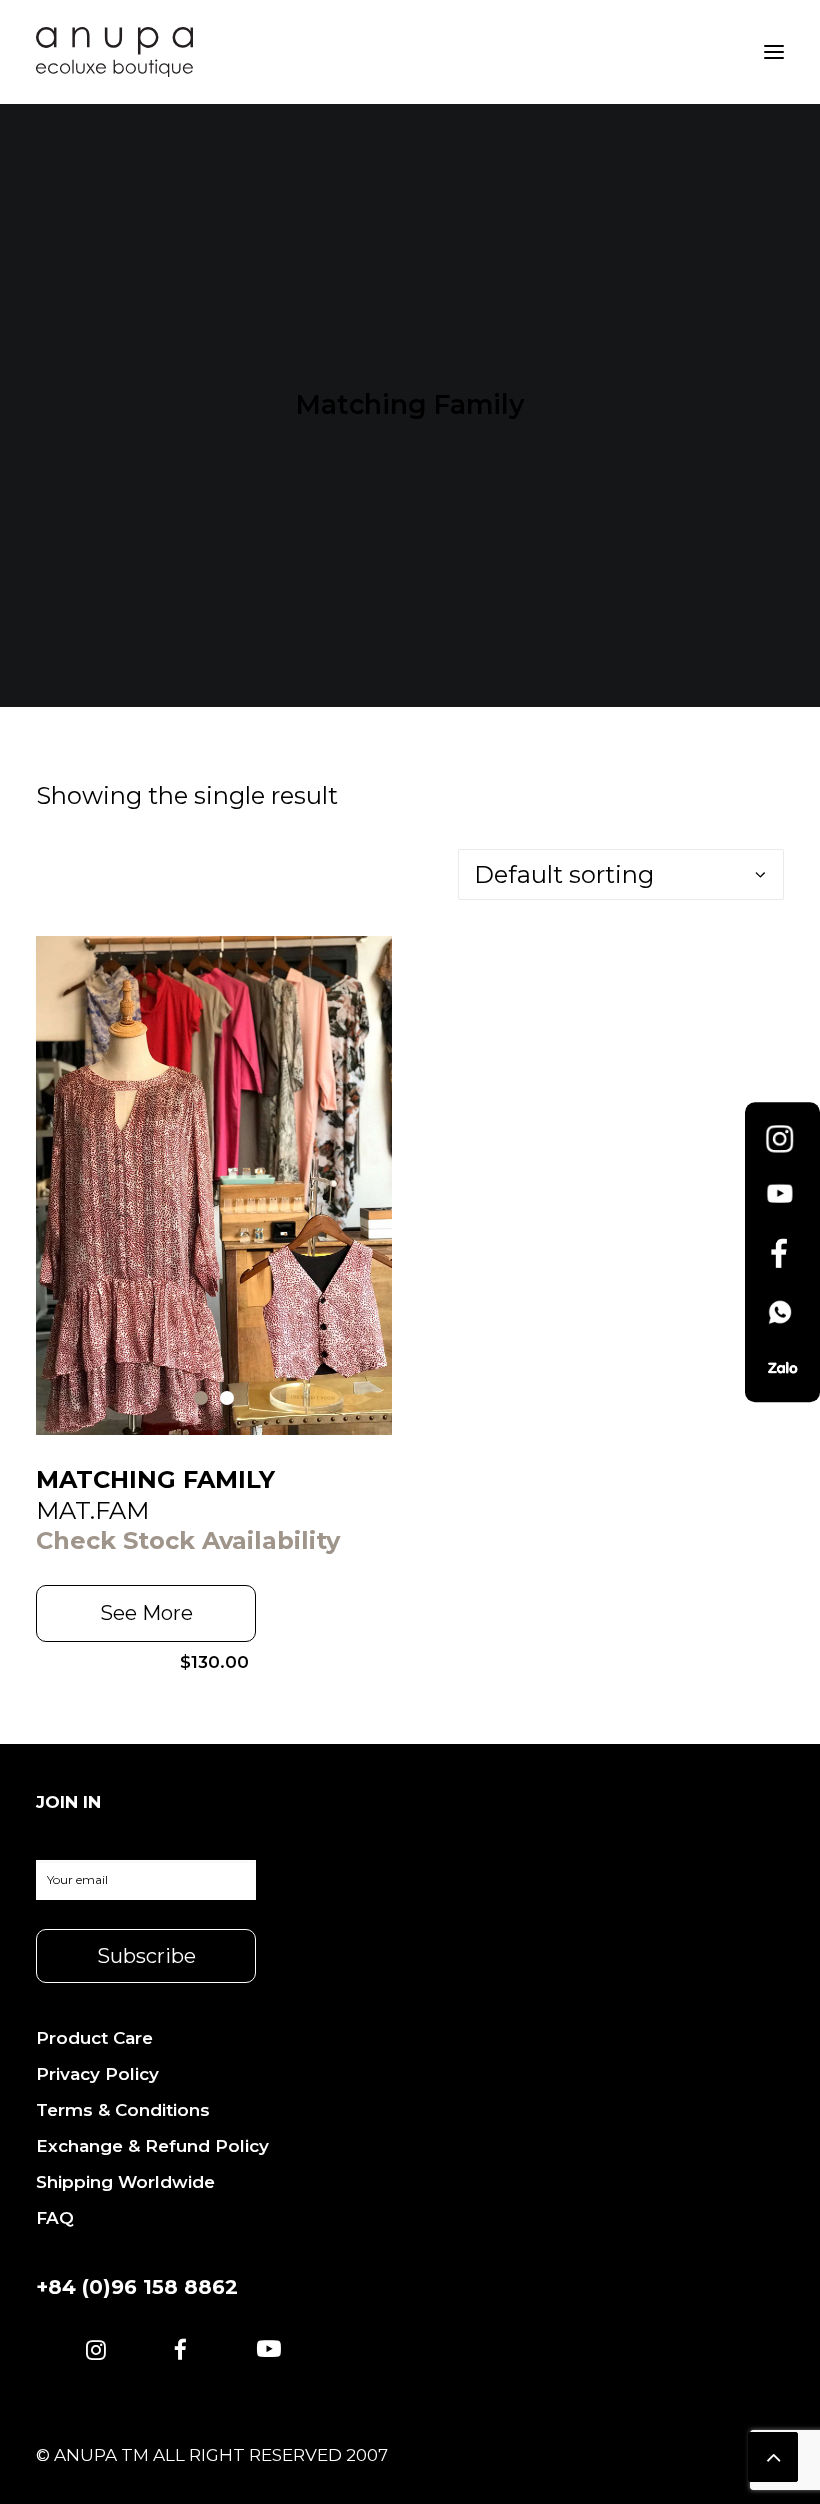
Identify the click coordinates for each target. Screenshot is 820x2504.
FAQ (55, 2218)
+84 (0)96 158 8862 (137, 2287)
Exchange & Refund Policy (152, 2146)
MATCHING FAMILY (155, 1479)
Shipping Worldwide (125, 2182)
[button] (96, 2351)
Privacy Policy (97, 2074)
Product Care (94, 2038)
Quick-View (368, 959)
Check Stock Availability (188, 1540)
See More (146, 1613)
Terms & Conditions (123, 2110)
